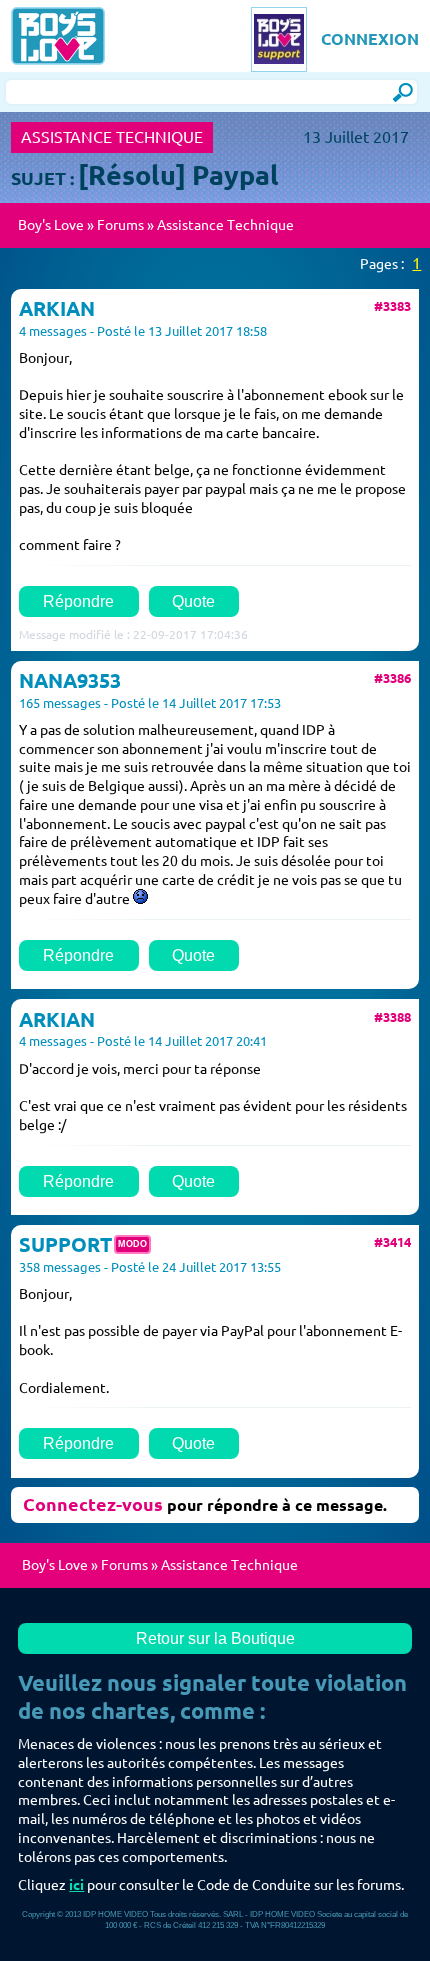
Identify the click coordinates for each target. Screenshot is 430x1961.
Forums (120, 225)
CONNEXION (370, 39)
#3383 (392, 306)
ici (76, 1885)
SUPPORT (65, 1245)
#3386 (392, 678)
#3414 (392, 1242)
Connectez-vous (93, 1504)
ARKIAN (57, 309)
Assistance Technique (225, 225)
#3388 (392, 1017)
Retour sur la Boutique (215, 1638)
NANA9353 (70, 681)
